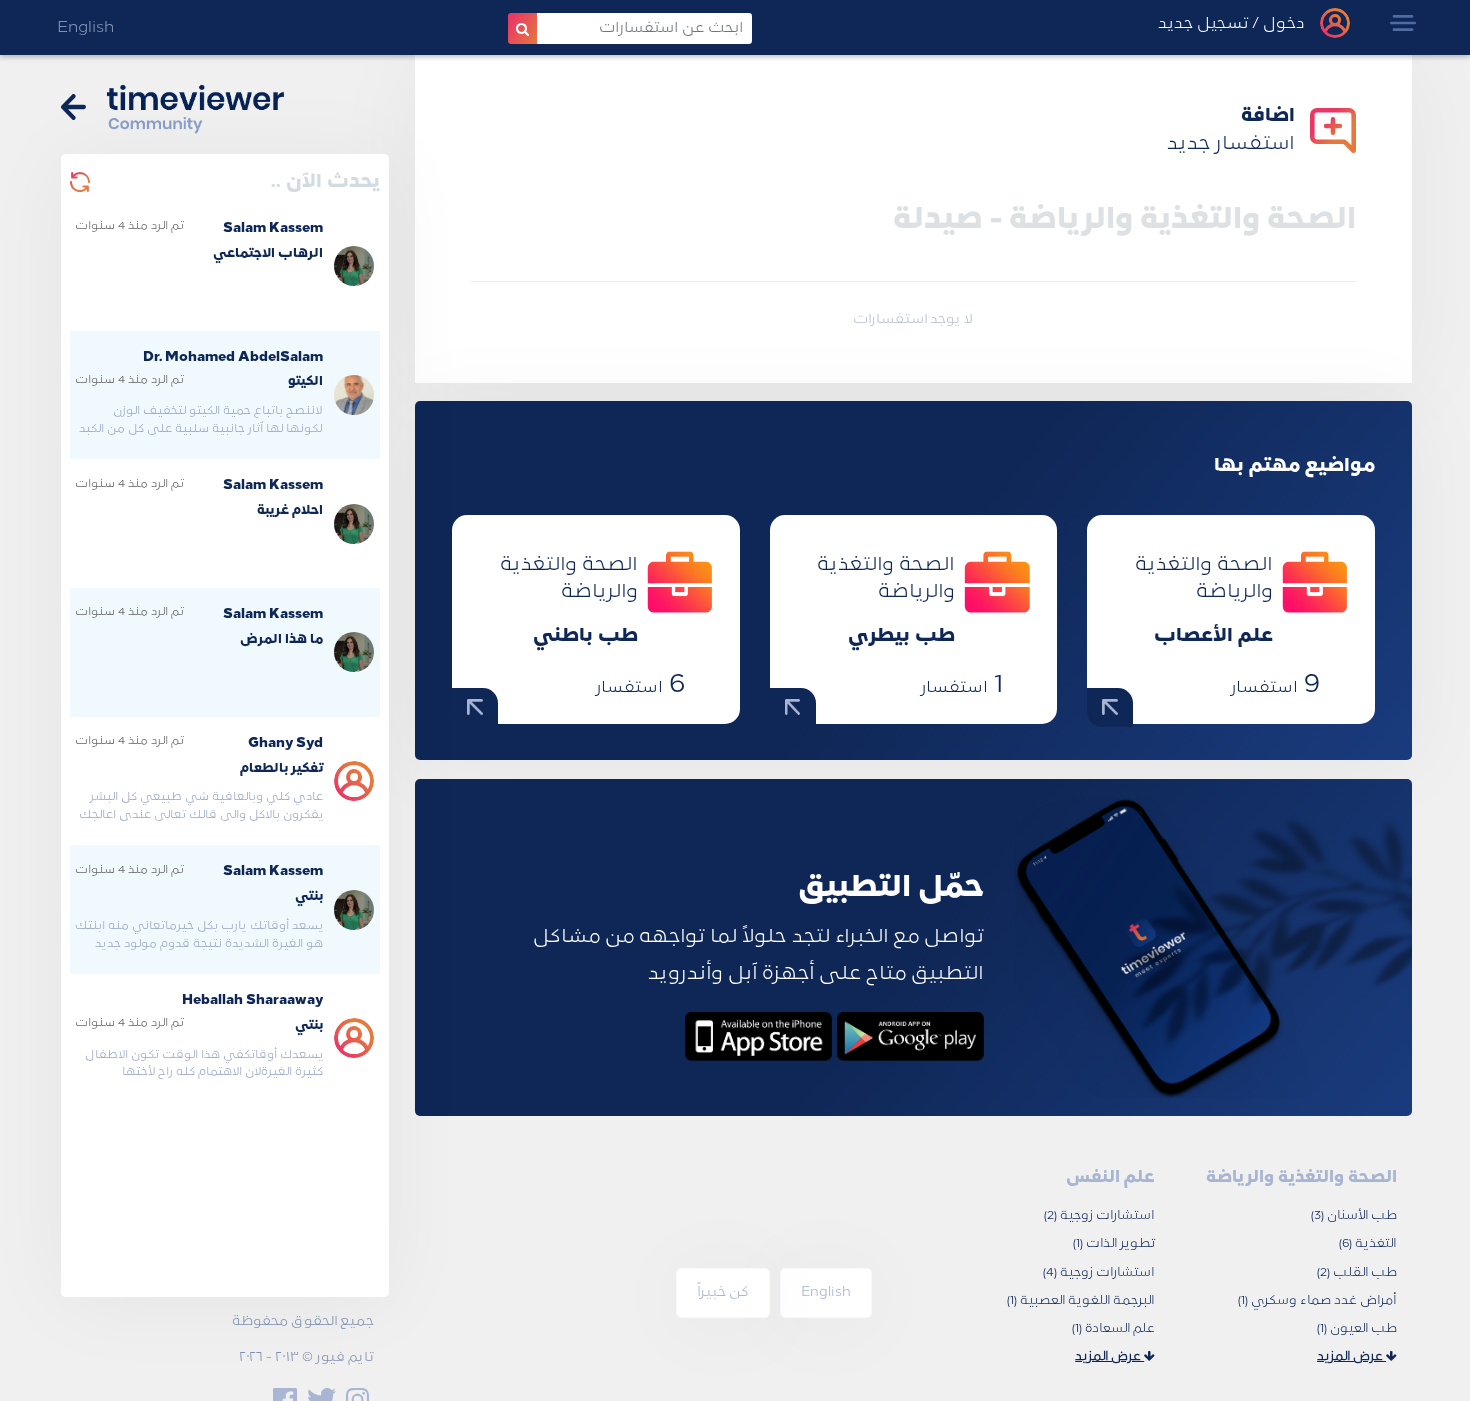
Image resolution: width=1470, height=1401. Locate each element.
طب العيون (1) (1357, 1329)
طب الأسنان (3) (1354, 1216)
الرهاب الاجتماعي (268, 254)
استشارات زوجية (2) (1099, 1216)
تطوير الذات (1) (1114, 1244)
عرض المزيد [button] (1351, 1357)
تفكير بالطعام (281, 769)
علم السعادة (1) (1113, 1329)
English (85, 28)
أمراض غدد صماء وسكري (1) (1317, 1301)
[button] (1403, 24)
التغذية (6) (1368, 1244)
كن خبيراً (723, 1292)
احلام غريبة (290, 511)
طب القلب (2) (1357, 1273)
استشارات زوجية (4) (1099, 1273)
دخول (1282, 24)
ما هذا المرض (281, 640)
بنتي (309, 897)
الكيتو (305, 382)
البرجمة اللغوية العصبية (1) (1081, 1301)
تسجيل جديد (1203, 24)
